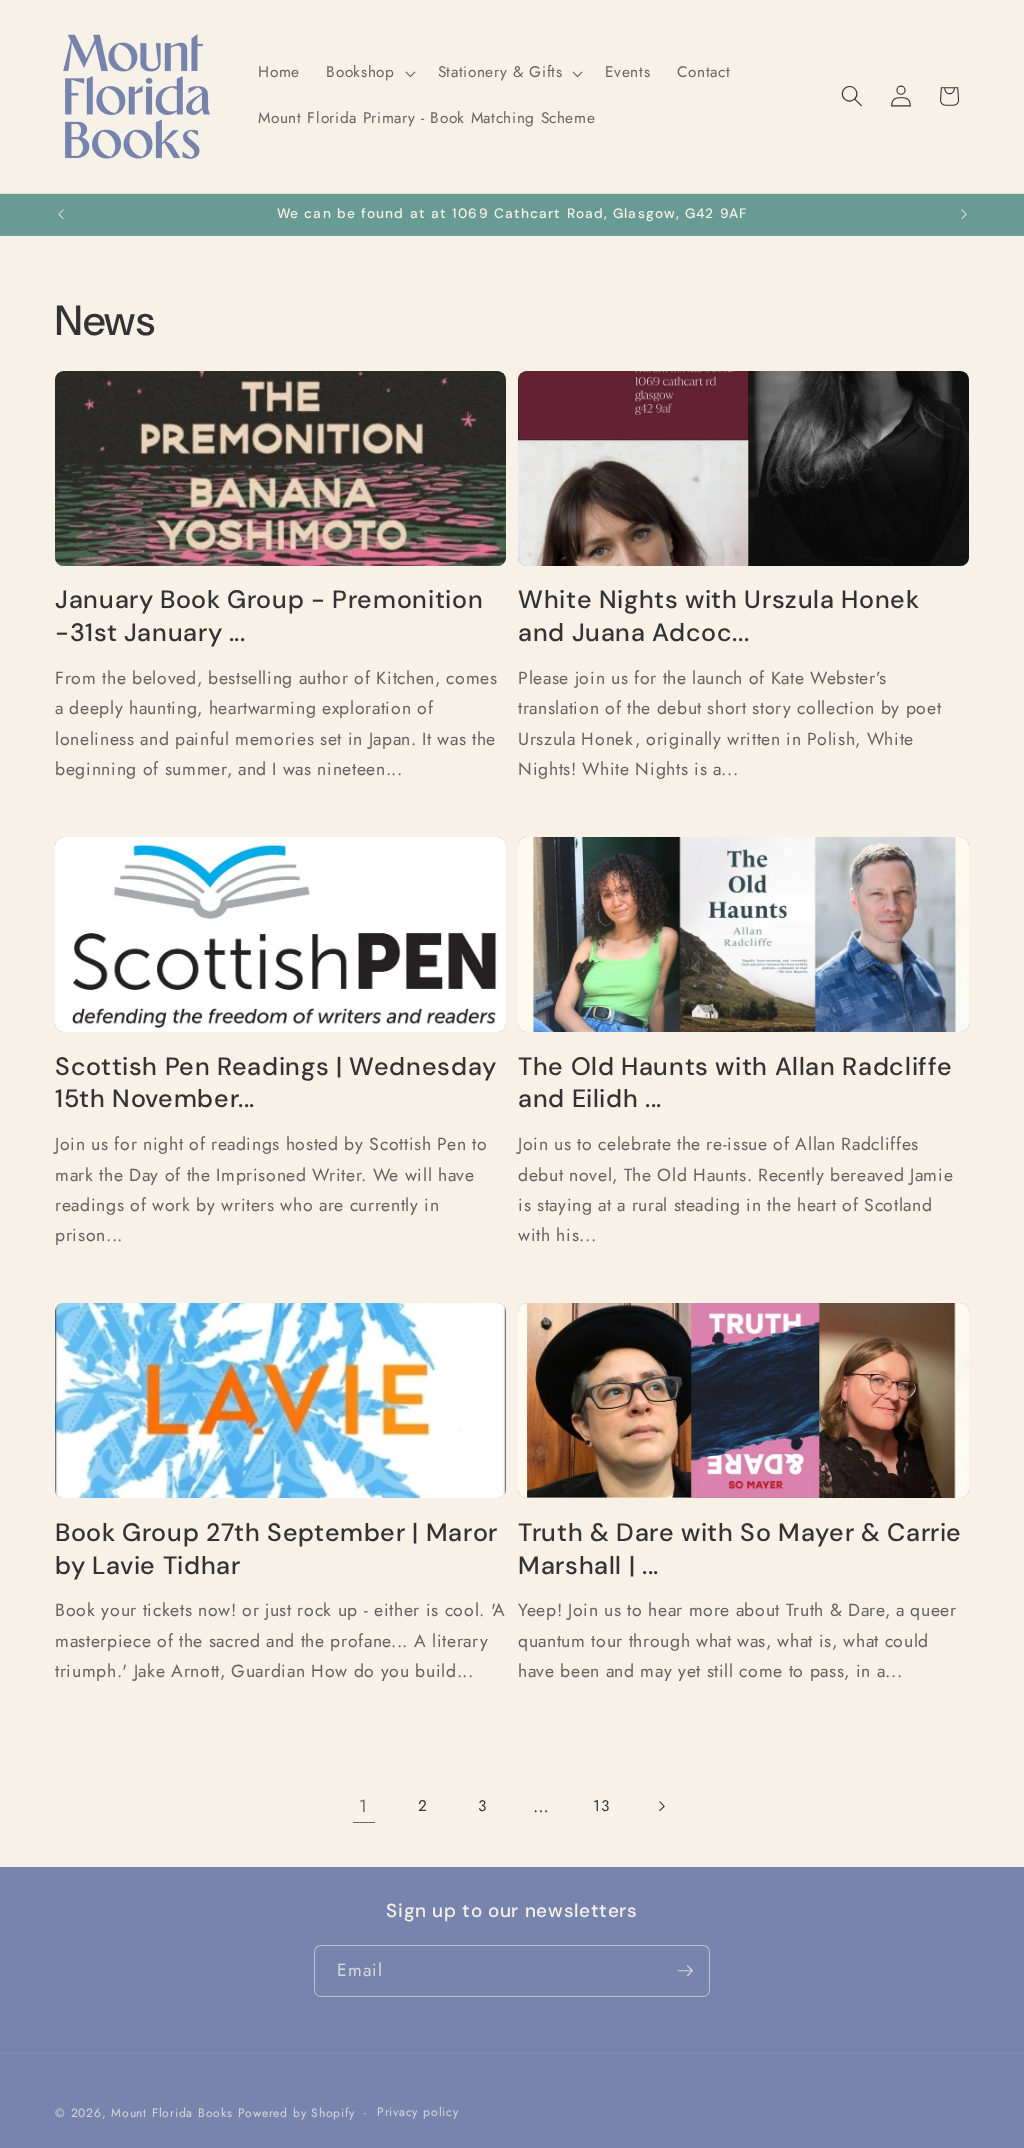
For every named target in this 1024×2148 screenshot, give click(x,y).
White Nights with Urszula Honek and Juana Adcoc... (719, 616)
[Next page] (660, 1806)
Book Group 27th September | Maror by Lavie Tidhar (276, 1549)
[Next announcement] (964, 215)
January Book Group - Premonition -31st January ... (269, 616)
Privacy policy (418, 2112)
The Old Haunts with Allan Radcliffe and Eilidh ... (735, 1083)
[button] (368, 73)
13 (601, 1806)
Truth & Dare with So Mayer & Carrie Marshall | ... (740, 1549)
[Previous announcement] (61, 215)
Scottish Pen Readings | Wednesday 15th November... (276, 1083)
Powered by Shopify (296, 2113)
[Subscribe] (685, 1971)
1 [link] (363, 1806)
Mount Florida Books (172, 2113)
